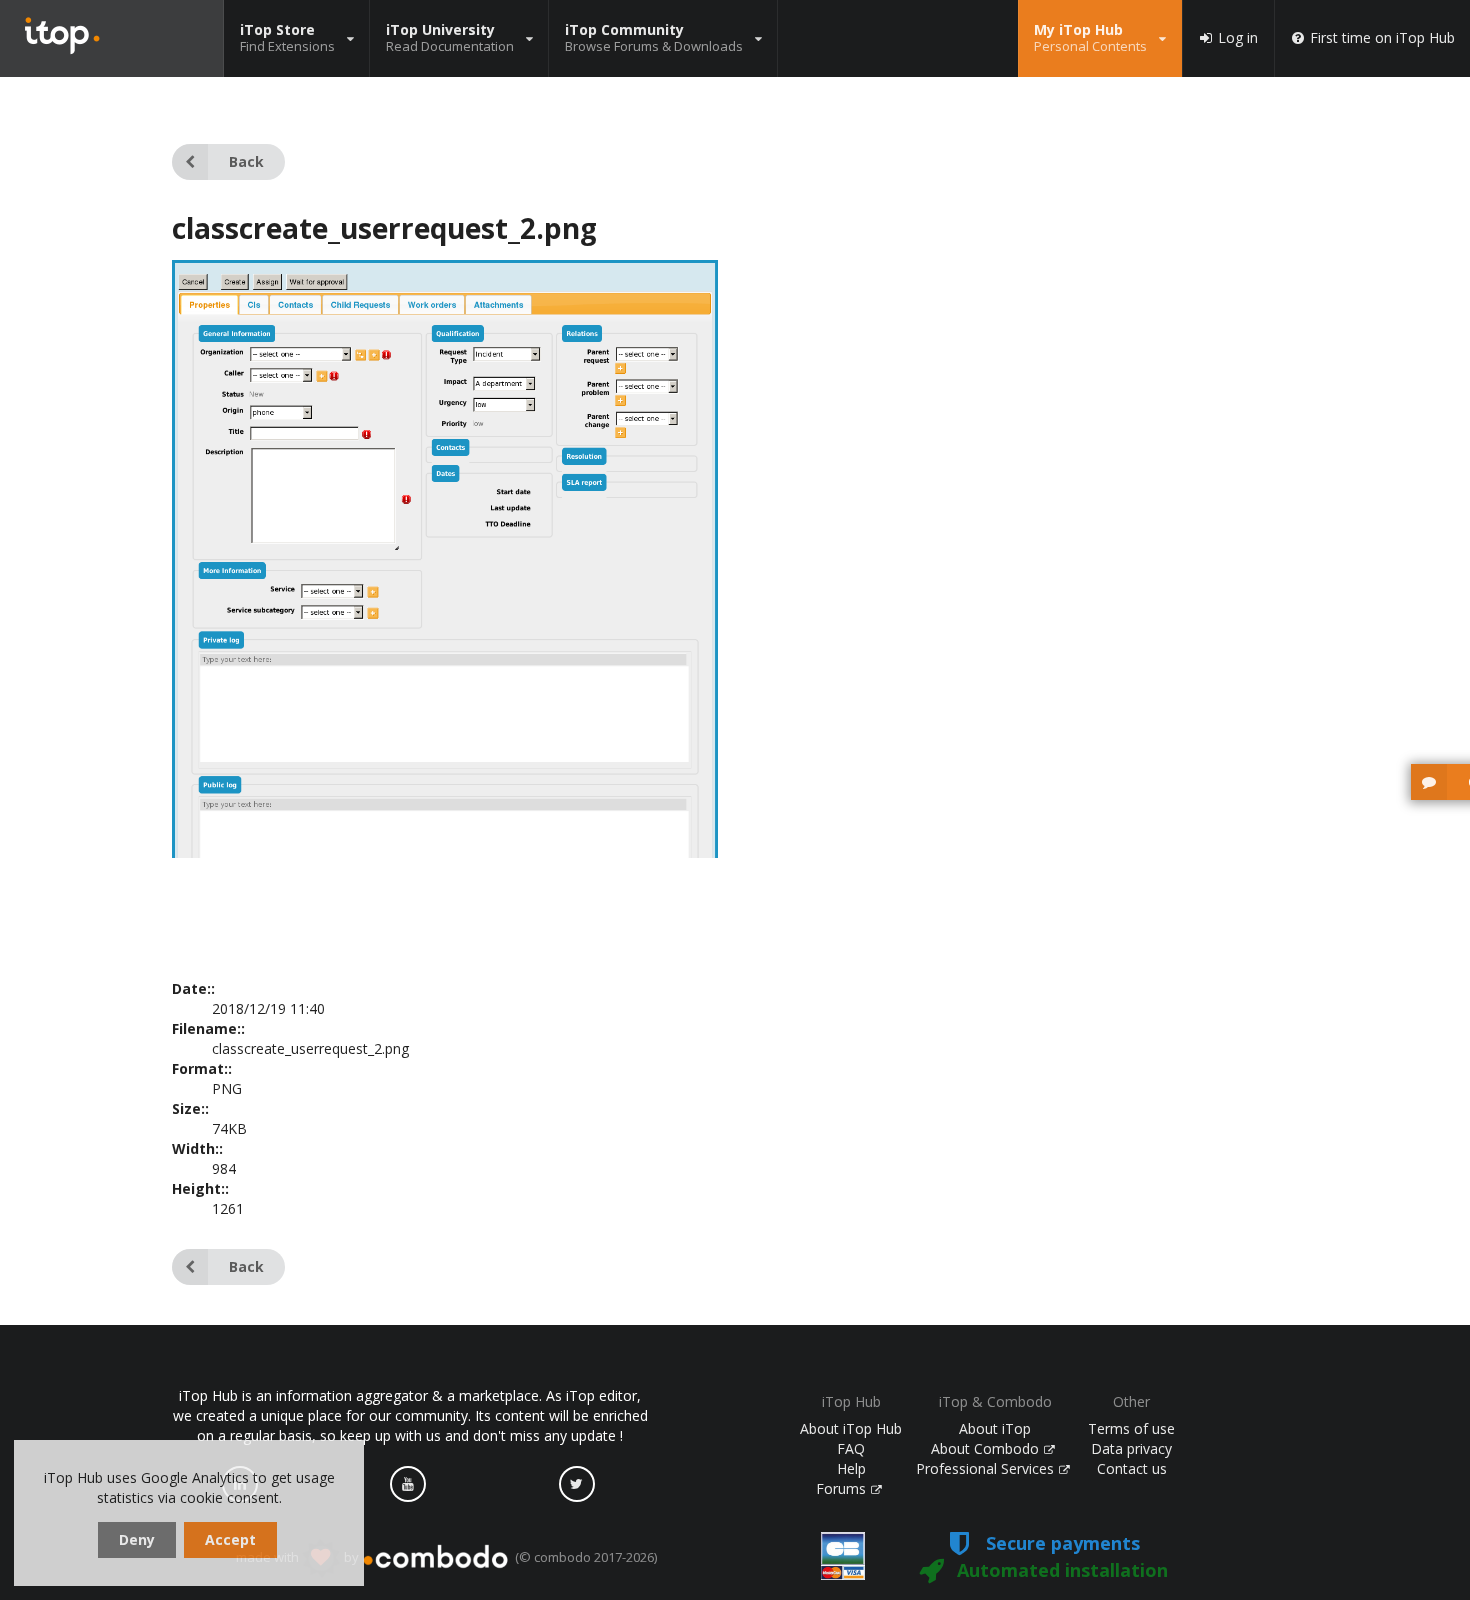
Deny (137, 1539)
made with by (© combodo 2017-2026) (446, 1557)
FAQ (851, 1448)
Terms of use (1131, 1428)
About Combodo (987, 1448)
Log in (1238, 38)
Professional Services (987, 1468)
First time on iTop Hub (1382, 38)
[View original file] (445, 954)
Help (851, 1468)
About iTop (995, 1428)
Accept (230, 1539)
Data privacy (1131, 1448)
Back (246, 161)
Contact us (1132, 1468)
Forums (843, 1488)
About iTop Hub (851, 1428)
